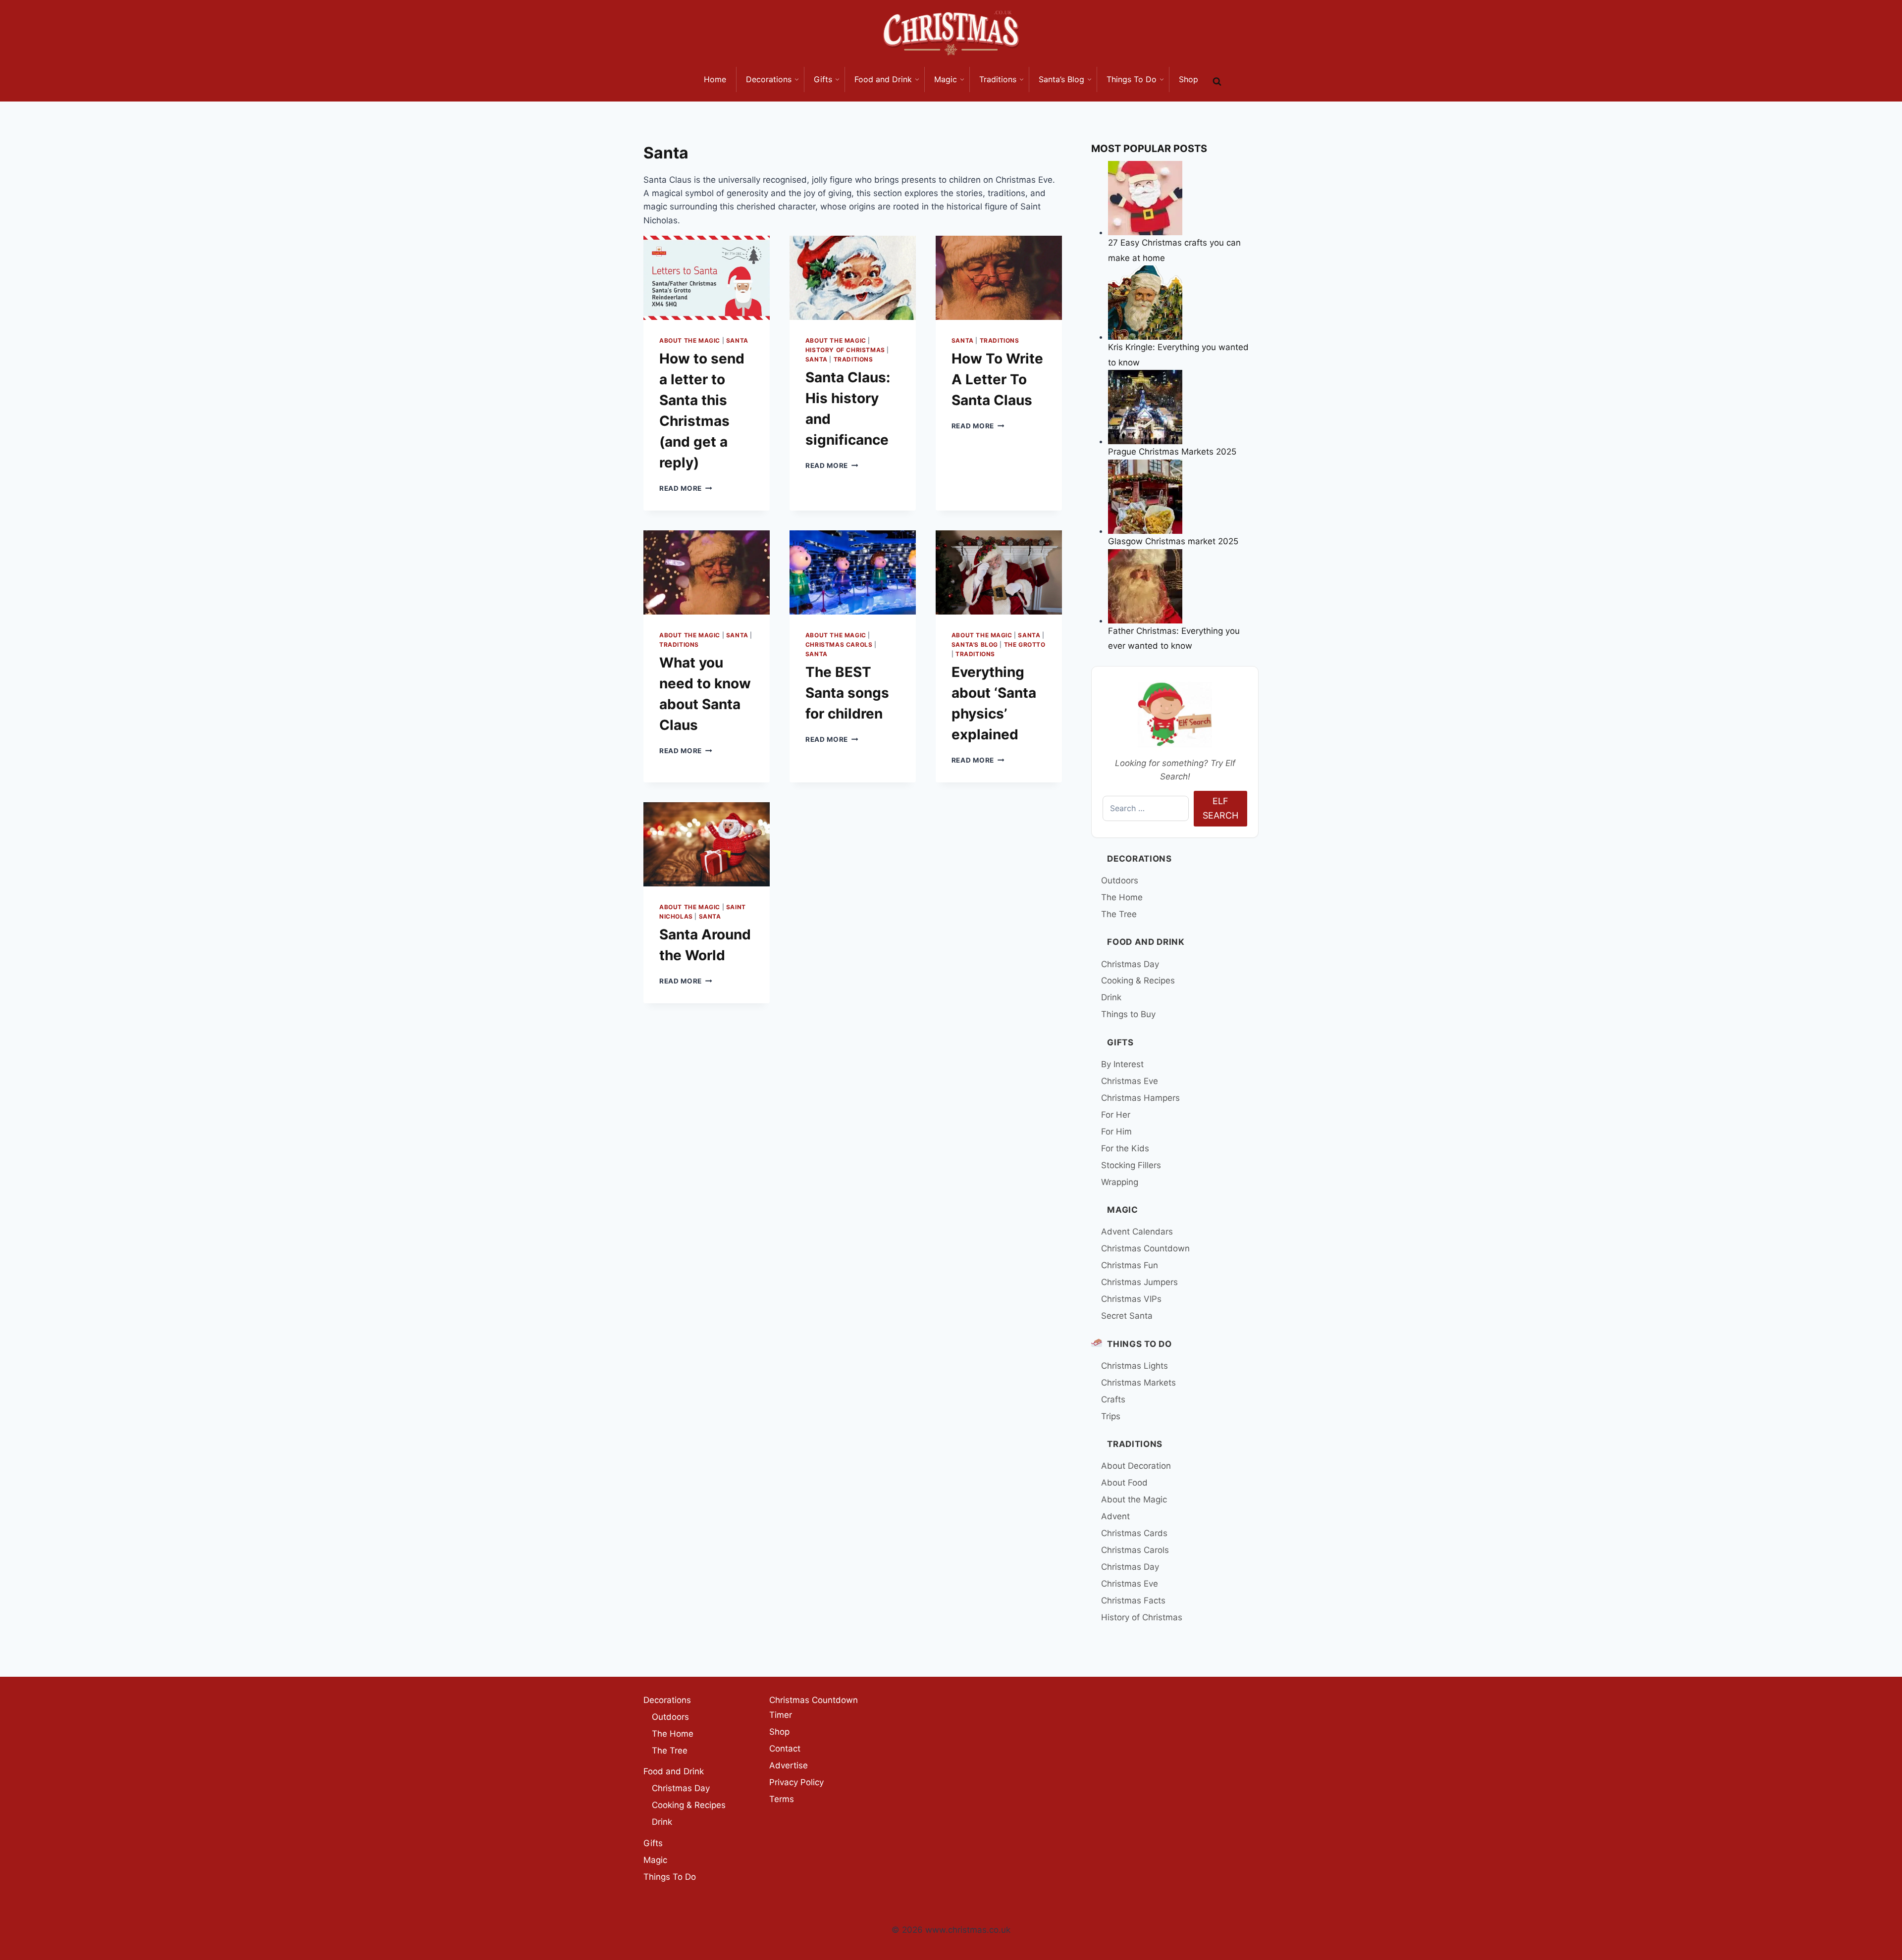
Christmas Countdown (1145, 1248)
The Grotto (1025, 645)
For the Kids (1125, 1148)
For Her (1116, 1115)
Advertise (789, 1765)
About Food (1124, 1483)
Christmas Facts (1133, 1600)
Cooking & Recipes (1138, 980)
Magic (1122, 1210)
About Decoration (1136, 1466)
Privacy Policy (796, 1782)
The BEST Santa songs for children (847, 693)
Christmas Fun (1130, 1265)
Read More (686, 488)
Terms (782, 1799)
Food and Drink (1146, 942)
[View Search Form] (1217, 82)
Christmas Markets (1138, 1383)
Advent (1115, 1516)
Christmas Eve (1130, 1081)
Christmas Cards (1134, 1533)
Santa (737, 340)
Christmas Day (1130, 964)
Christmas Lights (1135, 1366)
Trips (1111, 1416)
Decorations (1139, 859)
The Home (1122, 897)
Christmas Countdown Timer (814, 1708)
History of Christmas (845, 350)
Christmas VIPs (1131, 1299)
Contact (785, 1749)
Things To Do (1139, 1344)
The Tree (1119, 914)
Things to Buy (1128, 1014)
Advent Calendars (1137, 1232)
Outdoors (1120, 880)
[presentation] (707, 278)
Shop (779, 1732)
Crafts (1113, 1399)
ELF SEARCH (1220, 808)
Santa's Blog (975, 645)
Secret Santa (1127, 1316)
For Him (1116, 1132)
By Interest (1122, 1064)
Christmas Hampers (1140, 1098)
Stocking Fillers (1131, 1165)
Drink (1111, 997)
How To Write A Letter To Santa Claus (997, 379)
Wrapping (1120, 1182)
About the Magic (690, 340)
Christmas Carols (839, 645)
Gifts (1120, 1042)
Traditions (853, 359)
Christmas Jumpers (1139, 1282)
